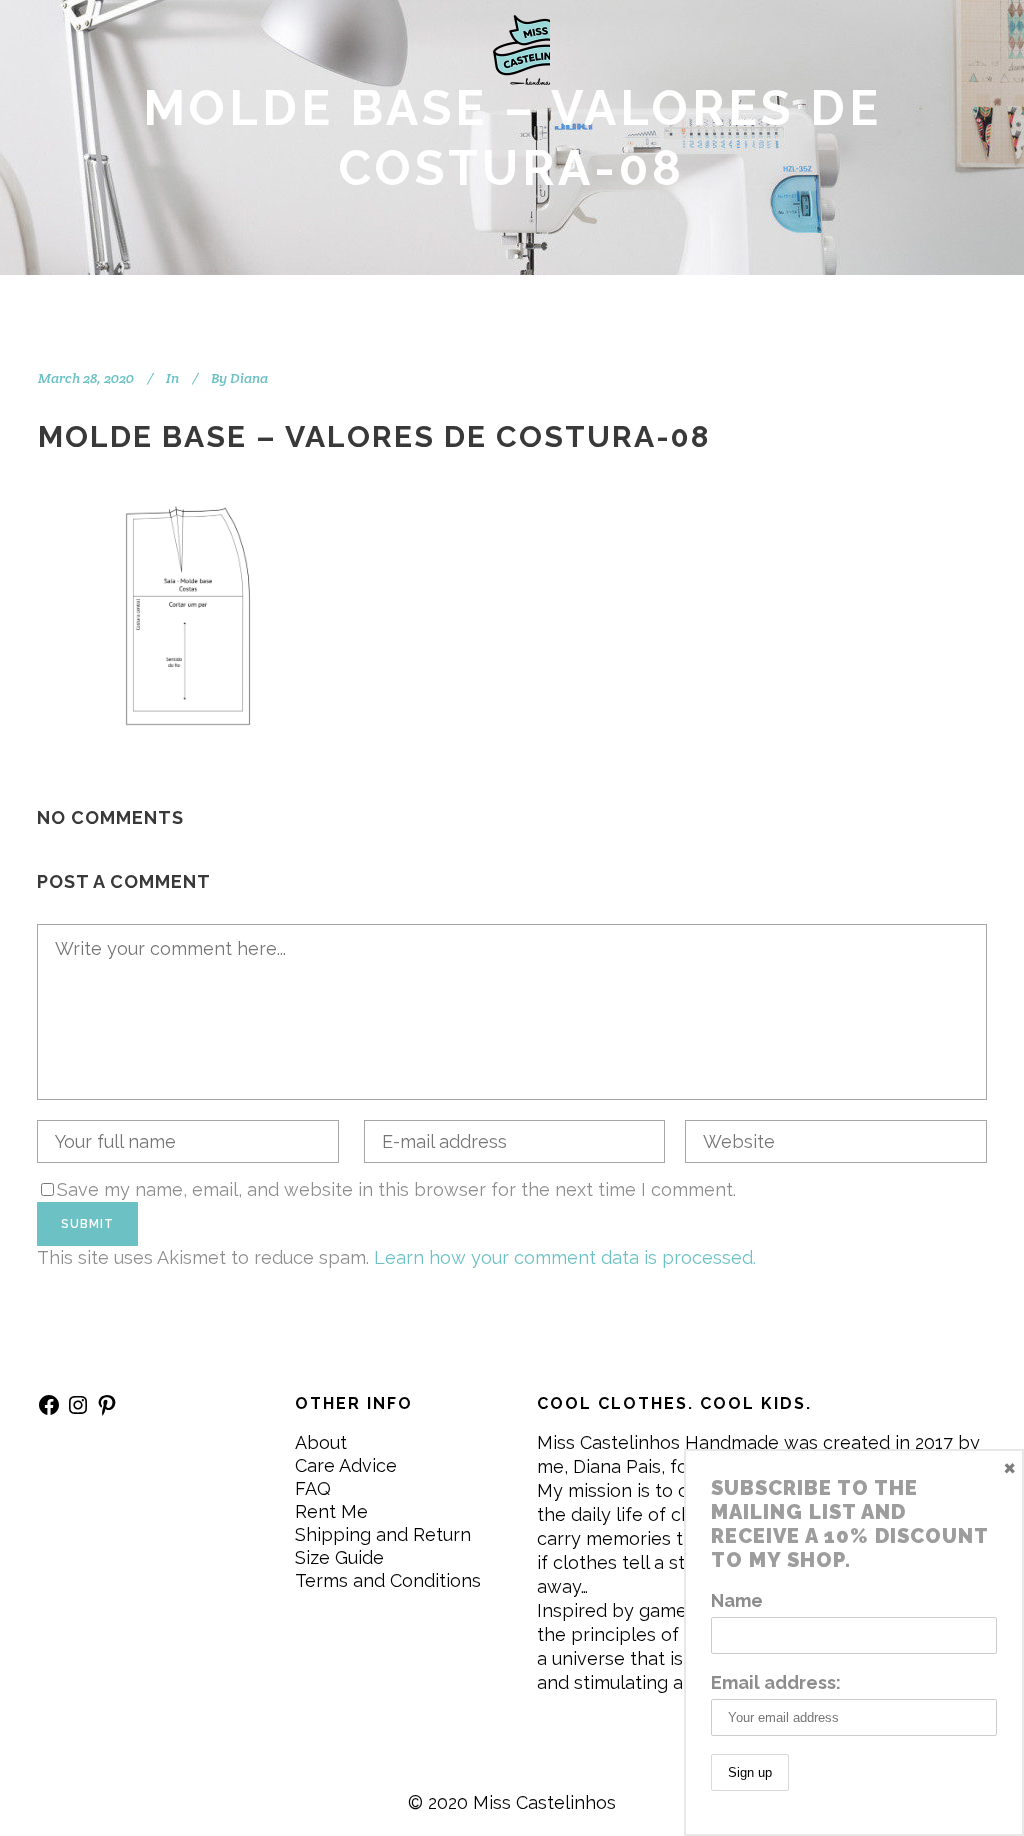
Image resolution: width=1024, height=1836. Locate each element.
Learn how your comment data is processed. (565, 1257)
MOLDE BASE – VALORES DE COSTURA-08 (374, 436)
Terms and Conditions (388, 1580)
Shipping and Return (383, 1534)
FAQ (313, 1488)
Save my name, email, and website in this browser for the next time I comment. (396, 1189)
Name (737, 1600)
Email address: (776, 1682)
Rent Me (331, 1511)
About (321, 1442)
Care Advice (346, 1465)
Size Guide (339, 1557)
